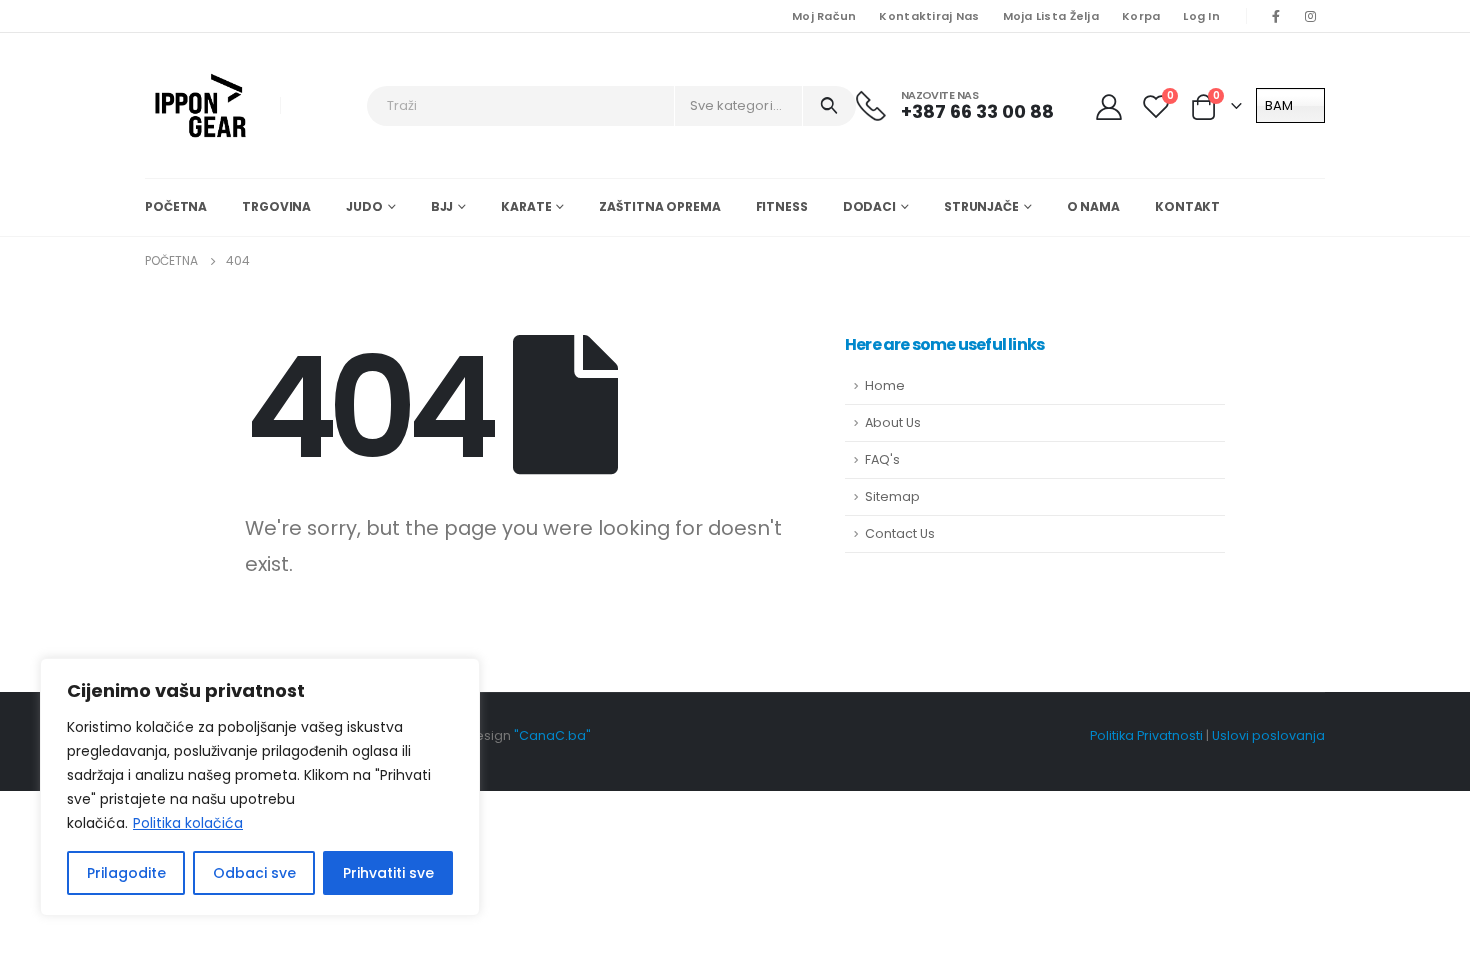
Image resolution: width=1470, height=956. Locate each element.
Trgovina (276, 206)
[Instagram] (1310, 16)
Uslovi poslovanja (1268, 735)
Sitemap (892, 496)
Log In (1201, 16)
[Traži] (829, 106)
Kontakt (1187, 206)
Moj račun (824, 16)
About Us (893, 422)
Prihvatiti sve (388, 873)
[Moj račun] (1110, 106)
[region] (260, 787)
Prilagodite (126, 873)
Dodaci (869, 206)
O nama (1093, 206)
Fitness (782, 206)
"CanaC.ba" (552, 735)
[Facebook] (1276, 16)
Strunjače (981, 206)
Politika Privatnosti (1146, 735)
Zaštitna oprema (659, 206)
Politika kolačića (188, 823)
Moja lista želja (1051, 16)
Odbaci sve (254, 873)
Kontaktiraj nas (929, 16)
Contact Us (900, 533)
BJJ (442, 206)
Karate (526, 206)
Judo (364, 206)
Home (885, 385)
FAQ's (882, 459)
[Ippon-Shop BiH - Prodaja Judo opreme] (200, 105)
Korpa (1141, 16)
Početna (176, 206)
